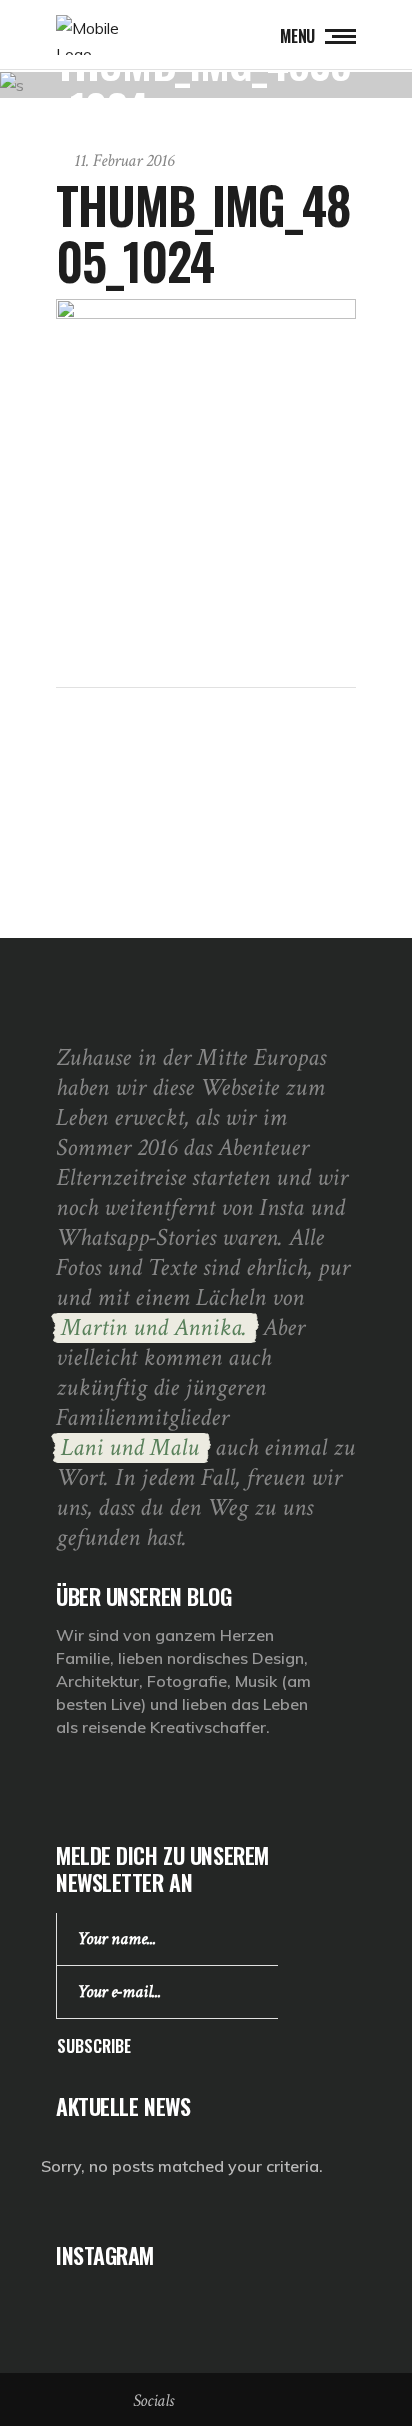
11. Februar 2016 (124, 160)
